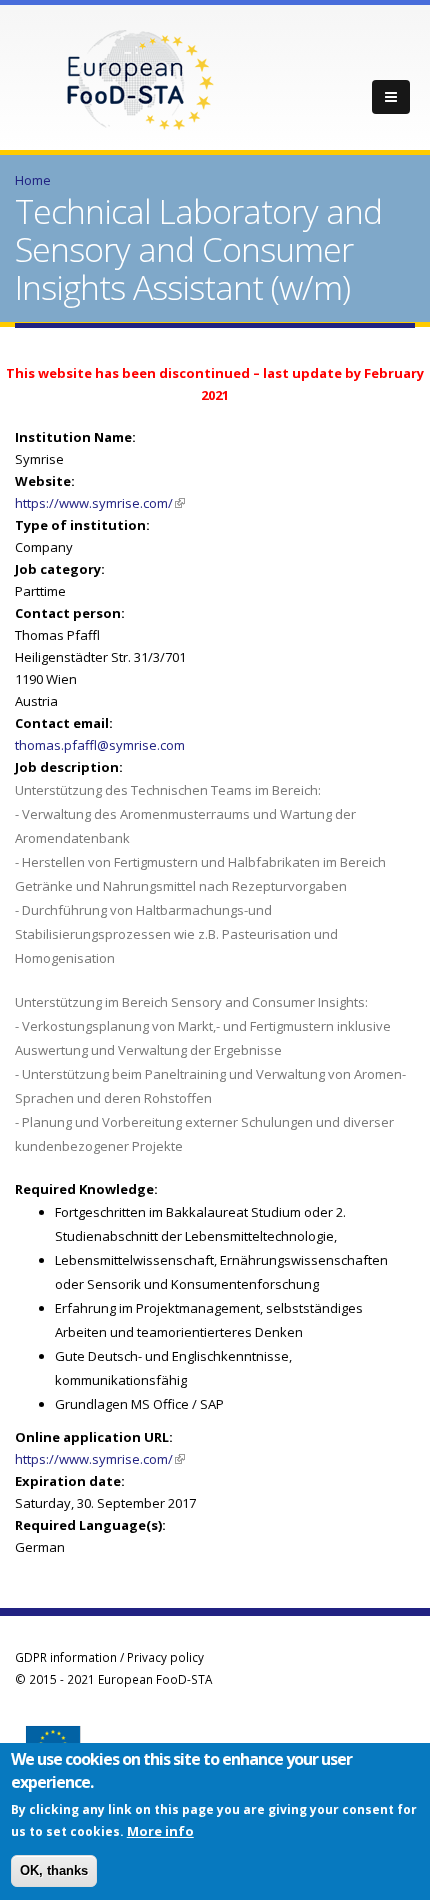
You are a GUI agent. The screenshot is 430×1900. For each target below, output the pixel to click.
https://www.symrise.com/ (100, 503)
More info (160, 1831)
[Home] (140, 78)
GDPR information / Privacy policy (109, 1657)
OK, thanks (54, 1870)
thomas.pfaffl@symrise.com (100, 745)
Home (33, 180)
